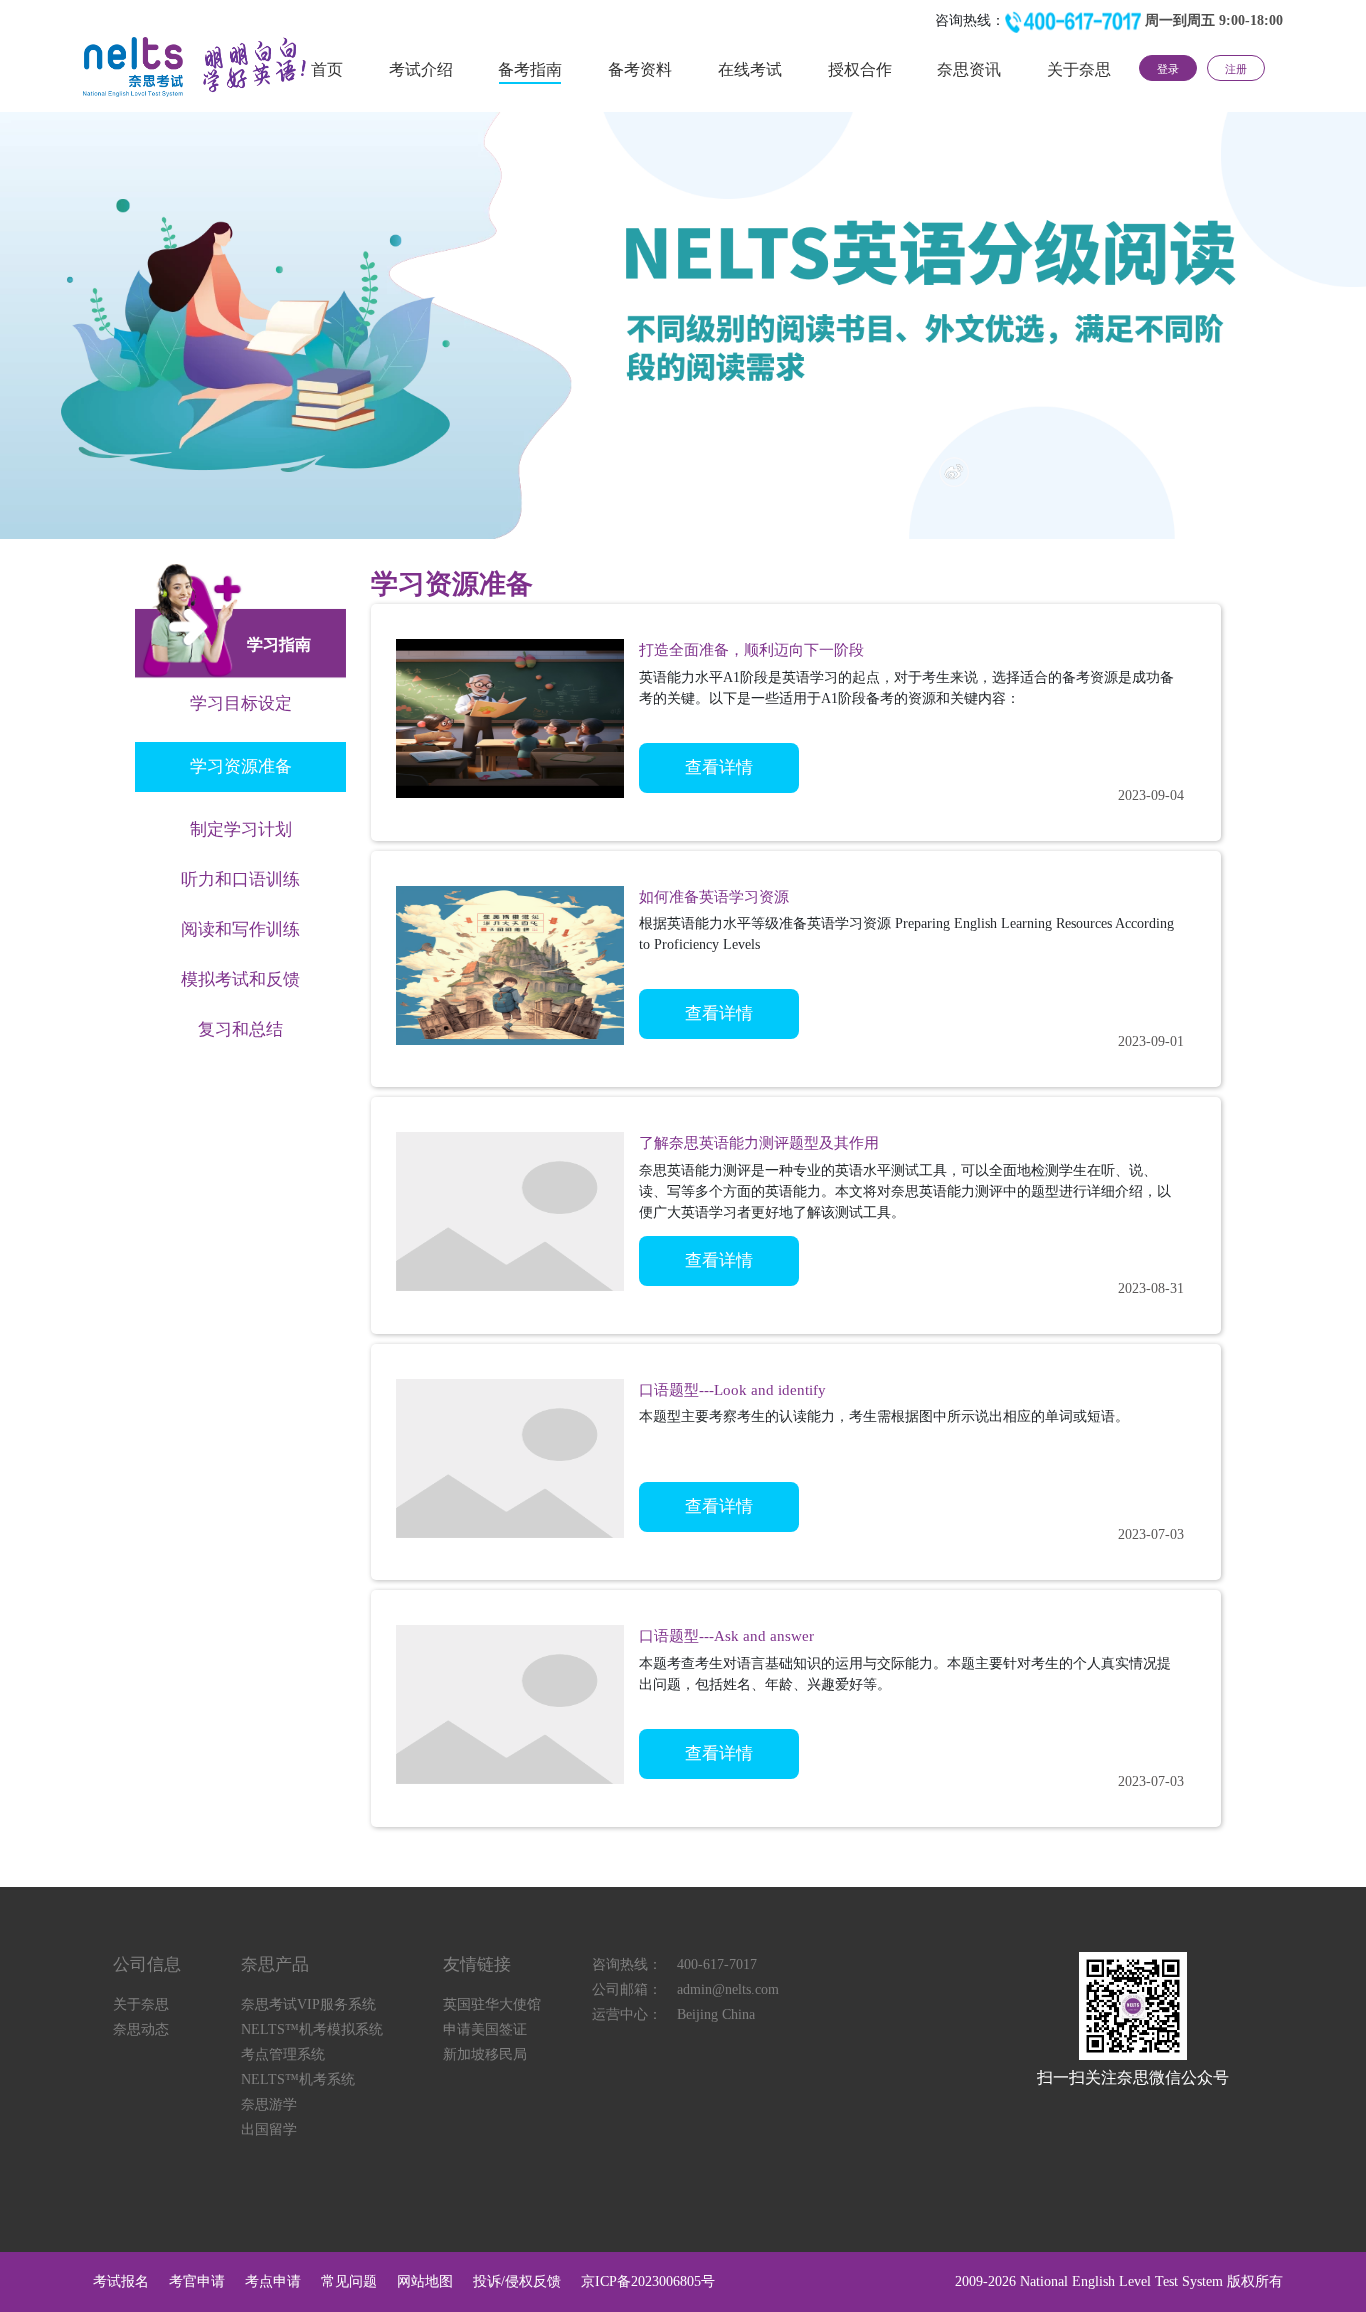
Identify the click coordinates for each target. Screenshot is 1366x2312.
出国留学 (269, 2129)
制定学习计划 (241, 829)
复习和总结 (240, 1029)
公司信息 (147, 1964)
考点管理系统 (283, 2054)
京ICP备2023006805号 (648, 2281)
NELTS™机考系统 (298, 2079)
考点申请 (273, 2281)
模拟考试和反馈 (240, 979)
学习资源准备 (241, 766)
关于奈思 (1079, 69)
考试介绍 (421, 69)
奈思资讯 (969, 69)
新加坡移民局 (485, 2054)
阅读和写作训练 (240, 929)
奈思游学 (269, 2104)
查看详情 (719, 767)
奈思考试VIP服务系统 (308, 2004)
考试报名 (121, 2281)
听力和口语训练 (240, 879)
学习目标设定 (241, 703)
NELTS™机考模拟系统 (312, 2029)
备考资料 (640, 69)
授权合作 (860, 69)
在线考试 (750, 69)
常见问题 (349, 2281)
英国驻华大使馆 (492, 2004)
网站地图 (425, 2281)
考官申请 (197, 2281)
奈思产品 (275, 1964)
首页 (327, 69)
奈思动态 (141, 2029)
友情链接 (477, 1964)
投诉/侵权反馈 (517, 2281)
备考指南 (530, 69)
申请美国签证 (485, 2029)
